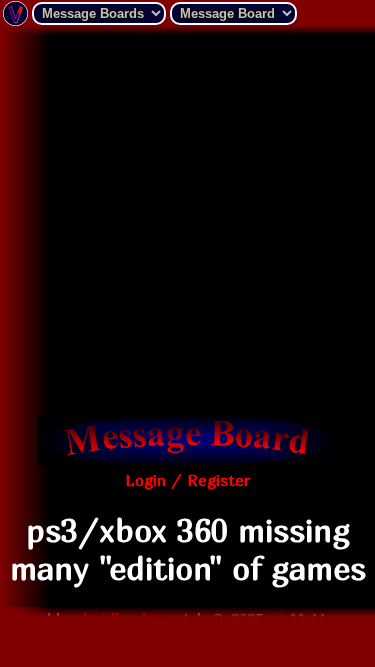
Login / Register (187, 480)
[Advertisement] (187, 222)
